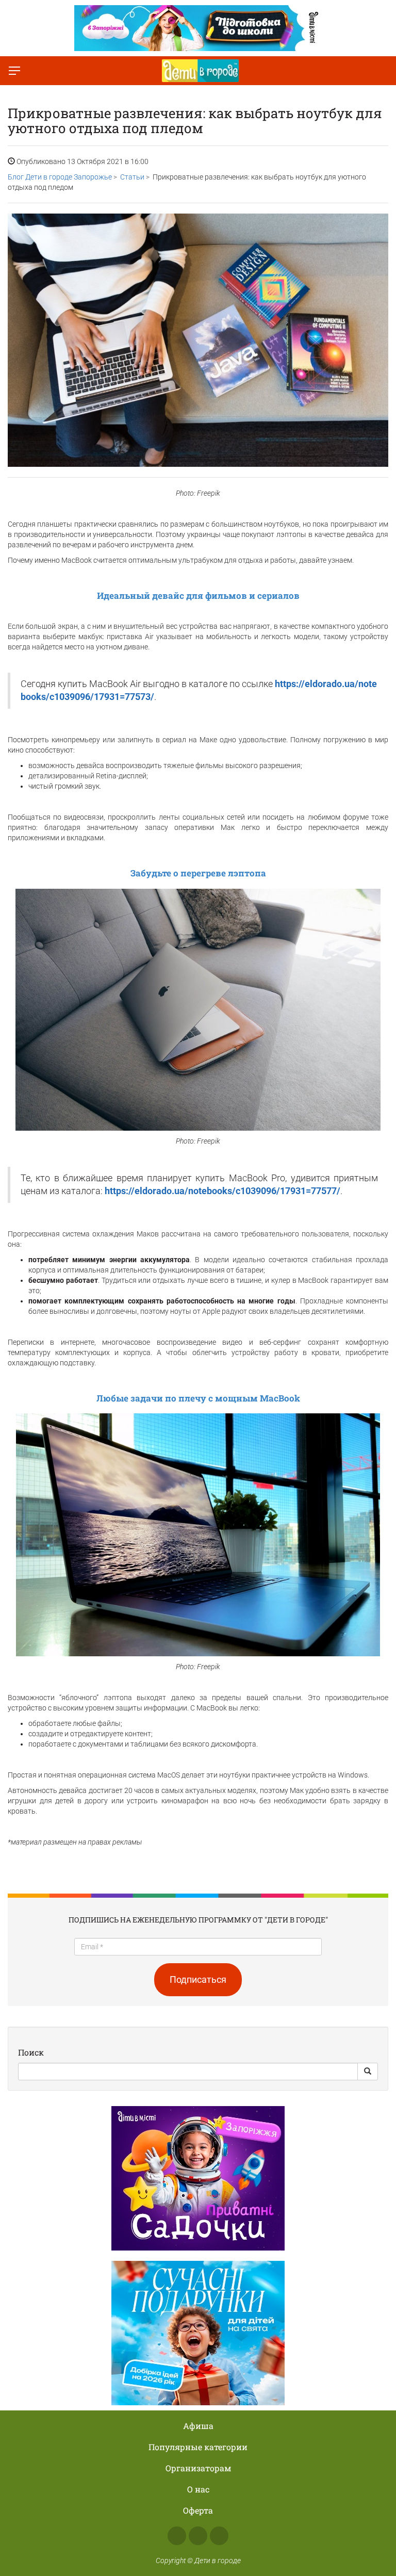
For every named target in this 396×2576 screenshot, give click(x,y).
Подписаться (198, 1979)
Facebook (177, 2536)
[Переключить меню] (14, 71)
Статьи (132, 177)
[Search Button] (368, 2072)
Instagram (198, 2536)
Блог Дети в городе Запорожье (60, 177)
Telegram (219, 2536)
